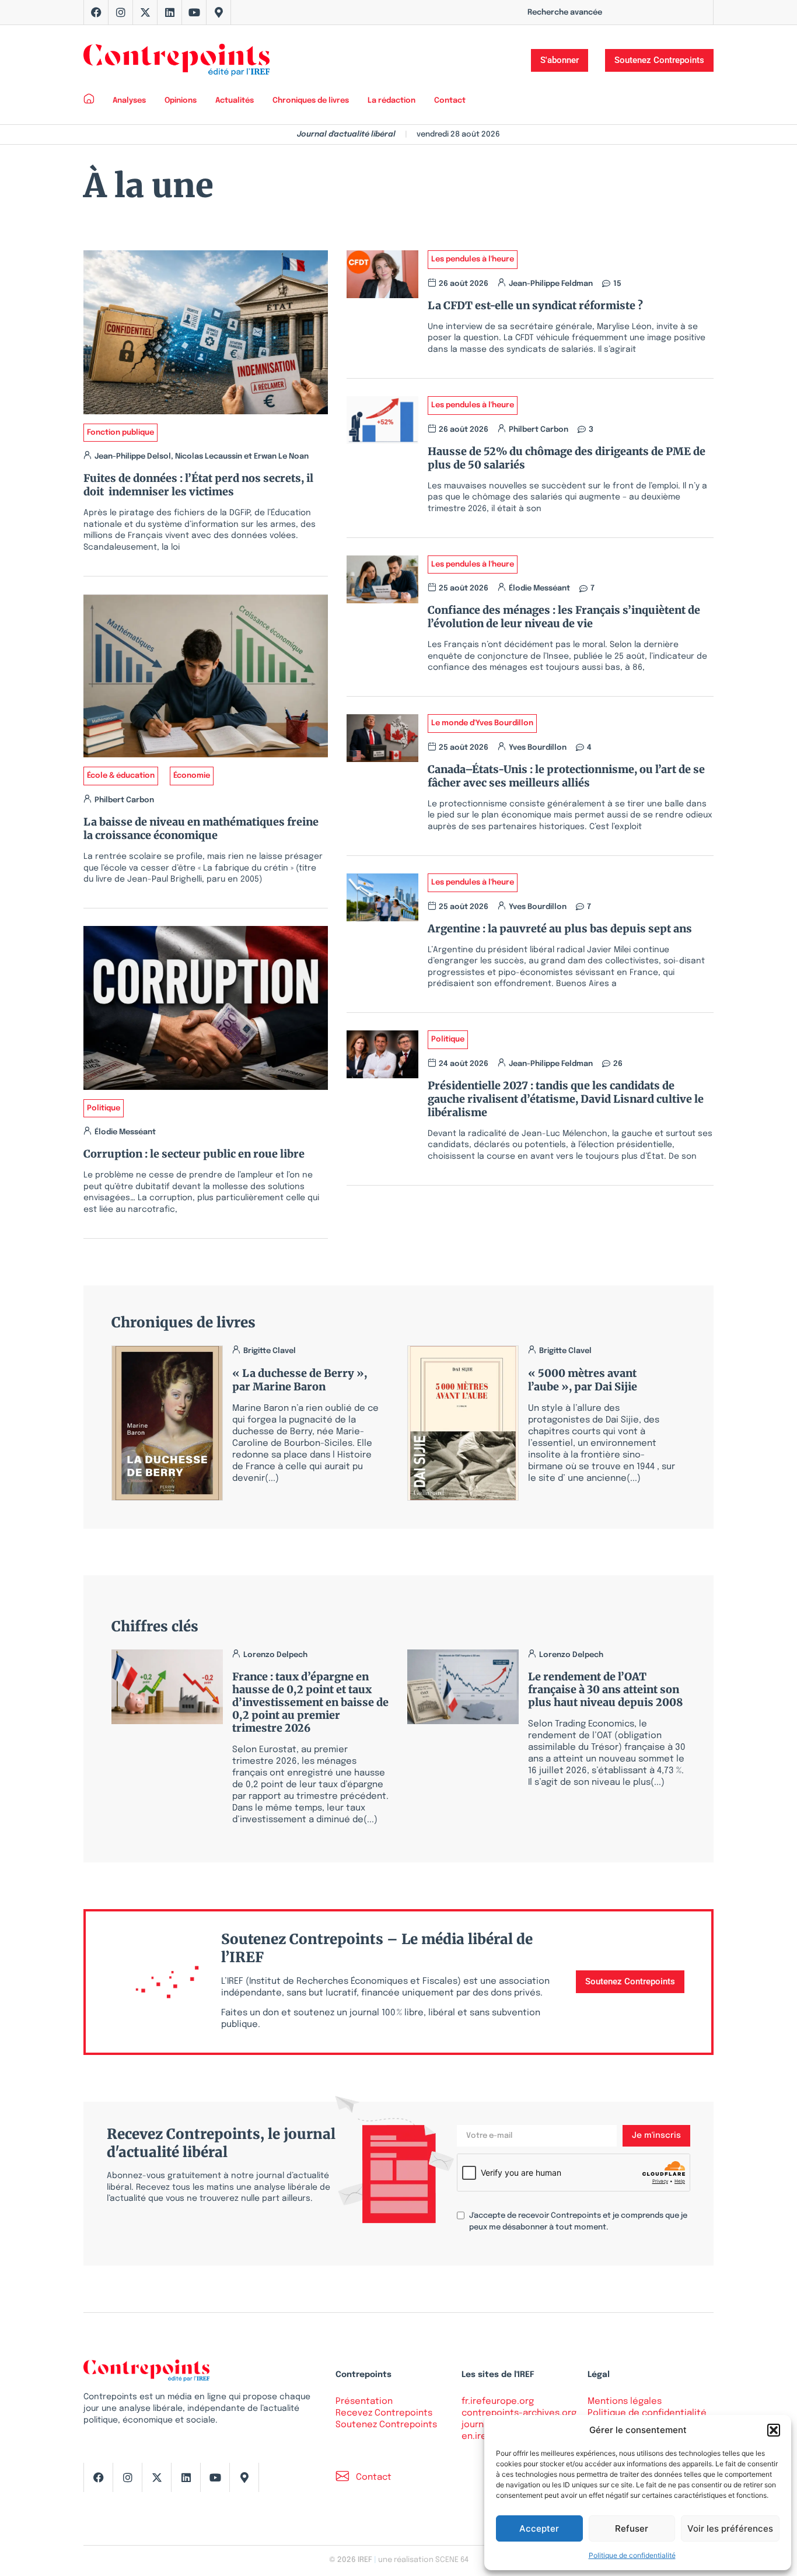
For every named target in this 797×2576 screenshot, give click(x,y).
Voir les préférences (730, 2528)
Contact (450, 101)
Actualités (235, 101)
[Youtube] (194, 12)
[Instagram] (121, 12)
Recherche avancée (565, 13)
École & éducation (121, 776)
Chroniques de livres (311, 101)
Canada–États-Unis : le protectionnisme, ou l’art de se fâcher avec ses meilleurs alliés (566, 776)
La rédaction (391, 101)
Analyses (129, 101)
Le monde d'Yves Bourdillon (482, 723)
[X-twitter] (145, 12)
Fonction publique (120, 433)
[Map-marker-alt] (219, 12)
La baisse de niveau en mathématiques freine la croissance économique (201, 829)
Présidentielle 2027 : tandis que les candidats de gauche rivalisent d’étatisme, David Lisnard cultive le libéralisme (566, 1099)
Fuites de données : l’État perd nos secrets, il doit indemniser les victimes (198, 485)
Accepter (539, 2528)
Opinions (181, 101)
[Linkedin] (170, 12)
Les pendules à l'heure (473, 259)
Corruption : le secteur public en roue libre (194, 1154)
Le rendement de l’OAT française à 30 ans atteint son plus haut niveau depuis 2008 (605, 1689)
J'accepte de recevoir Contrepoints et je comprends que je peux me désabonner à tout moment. (578, 2222)
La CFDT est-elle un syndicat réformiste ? (538, 305)
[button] (774, 2430)
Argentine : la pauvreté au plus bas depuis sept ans (560, 929)
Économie (192, 776)
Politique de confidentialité (632, 2555)
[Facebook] (96, 12)
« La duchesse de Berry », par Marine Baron (300, 1380)
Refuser (632, 2528)
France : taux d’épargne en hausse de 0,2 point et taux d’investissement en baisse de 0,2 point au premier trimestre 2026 (310, 1702)
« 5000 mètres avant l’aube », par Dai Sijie (583, 1380)
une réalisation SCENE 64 (423, 2560)
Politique (104, 1108)
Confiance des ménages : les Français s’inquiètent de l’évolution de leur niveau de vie (564, 617)
